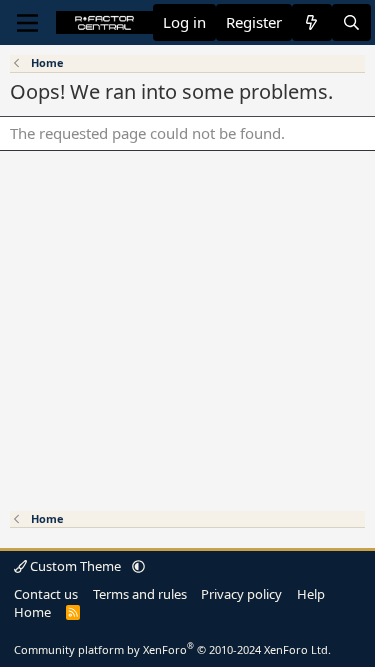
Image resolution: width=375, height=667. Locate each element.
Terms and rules (140, 594)
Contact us (46, 594)
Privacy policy (241, 594)
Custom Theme (75, 566)
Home (32, 612)
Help (311, 594)
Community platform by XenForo (172, 649)
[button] (138, 566)
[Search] (351, 22)
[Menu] (27, 23)
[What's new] (311, 22)
